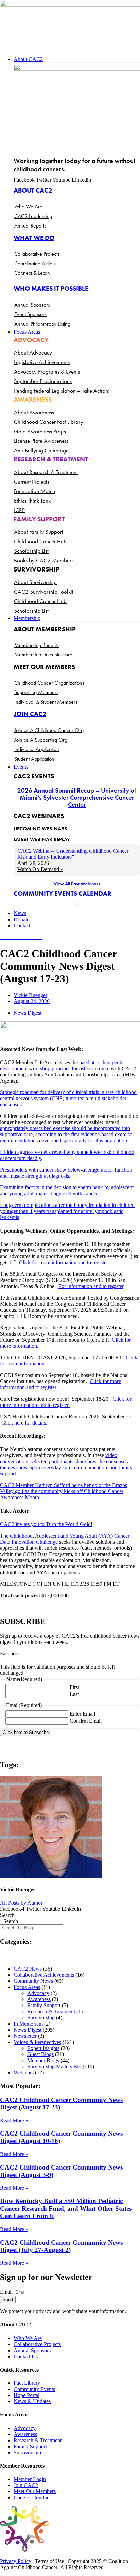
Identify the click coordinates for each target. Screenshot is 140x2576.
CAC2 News (28, 1969)
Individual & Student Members (46, 702)
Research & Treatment (51, 2011)
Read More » (14, 2120)
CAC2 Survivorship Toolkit (44, 592)
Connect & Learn (32, 273)
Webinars (24, 2073)
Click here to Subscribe (26, 1732)
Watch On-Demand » (40, 869)
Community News (33, 1981)
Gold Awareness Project (41, 431)
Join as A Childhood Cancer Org (49, 730)
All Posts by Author (21, 1903)
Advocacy (38, 1993)
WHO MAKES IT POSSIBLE (51, 288)
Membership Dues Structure (43, 655)
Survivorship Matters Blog (56, 2066)
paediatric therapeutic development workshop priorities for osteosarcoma (62, 1065)
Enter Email (82, 1714)
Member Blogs (43, 2060)
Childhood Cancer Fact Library (49, 422)
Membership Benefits (37, 645)
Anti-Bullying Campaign (41, 450)
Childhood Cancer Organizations (49, 683)
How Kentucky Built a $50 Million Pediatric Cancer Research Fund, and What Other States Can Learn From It (66, 2208)
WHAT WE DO (34, 238)
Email (7, 2292)
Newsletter (25, 2036)
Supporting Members (36, 692)
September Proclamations (43, 381)
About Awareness (34, 412)
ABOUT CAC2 (33, 190)
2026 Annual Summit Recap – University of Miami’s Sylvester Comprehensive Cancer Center (77, 797)
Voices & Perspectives (37, 2042)
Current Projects (32, 482)
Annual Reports (30, 226)
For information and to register (91, 1286)
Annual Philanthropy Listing (42, 324)
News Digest (28, 1013)
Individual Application (37, 749)
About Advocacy (33, 352)
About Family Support (39, 532)
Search (7, 1915)
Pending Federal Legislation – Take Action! (62, 391)
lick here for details (25, 1423)
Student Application (34, 759)
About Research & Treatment (46, 472)
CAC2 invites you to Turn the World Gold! (46, 1524)
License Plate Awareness (41, 441)
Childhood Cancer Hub (40, 541)
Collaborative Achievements (44, 1975)
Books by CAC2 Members (44, 560)
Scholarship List (31, 551)
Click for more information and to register (63, 1262)
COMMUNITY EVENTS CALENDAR (63, 894)
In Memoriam (28, 2024)
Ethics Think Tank (32, 501)
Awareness (39, 1999)
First (74, 1687)
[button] (77, 59)
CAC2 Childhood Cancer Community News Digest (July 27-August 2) (61, 2246)
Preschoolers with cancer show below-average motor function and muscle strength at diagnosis (66, 1173)
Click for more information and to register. (66, 1402)
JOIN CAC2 (30, 714)
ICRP (19, 510)
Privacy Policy (16, 2561)
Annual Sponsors (32, 305)
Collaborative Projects (37, 254)
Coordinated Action (35, 263)
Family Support (44, 2005)
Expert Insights (43, 2048)
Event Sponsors (30, 314)
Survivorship (41, 2018)
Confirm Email (86, 1721)
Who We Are (28, 207)
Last (74, 1694)
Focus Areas (27, 1987)
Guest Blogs (40, 2054)
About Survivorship (35, 582)
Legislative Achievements (42, 362)
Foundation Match (34, 491)
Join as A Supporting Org (41, 740)
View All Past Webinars (77, 884)
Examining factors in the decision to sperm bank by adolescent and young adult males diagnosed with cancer (67, 1190)
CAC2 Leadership (33, 216)
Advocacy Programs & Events (47, 371)
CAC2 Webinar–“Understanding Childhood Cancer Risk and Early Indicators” (73, 854)
